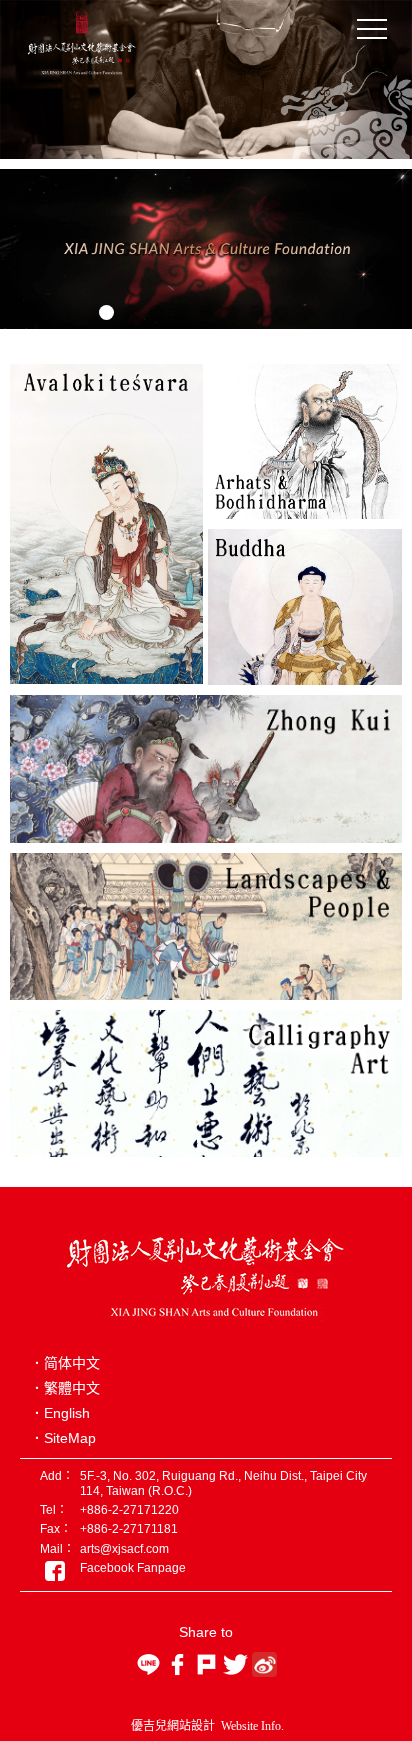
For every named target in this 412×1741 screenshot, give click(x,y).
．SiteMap (63, 1438)
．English (60, 1413)
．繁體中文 (65, 1388)
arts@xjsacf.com (124, 1549)
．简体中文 (65, 1363)
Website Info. (252, 1726)
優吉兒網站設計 (173, 1726)
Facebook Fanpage (133, 1568)
